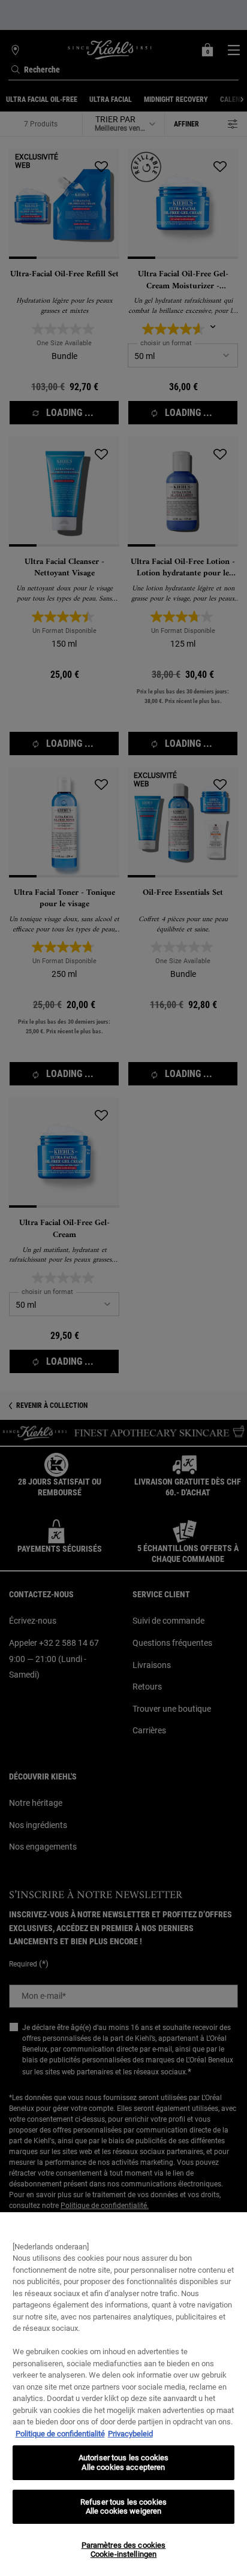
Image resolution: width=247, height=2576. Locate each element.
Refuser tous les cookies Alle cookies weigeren (123, 2507)
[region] (123, 2394)
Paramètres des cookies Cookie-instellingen (124, 2550)
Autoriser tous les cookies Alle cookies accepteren (123, 2462)
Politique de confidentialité (60, 2434)
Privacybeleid (130, 2434)
